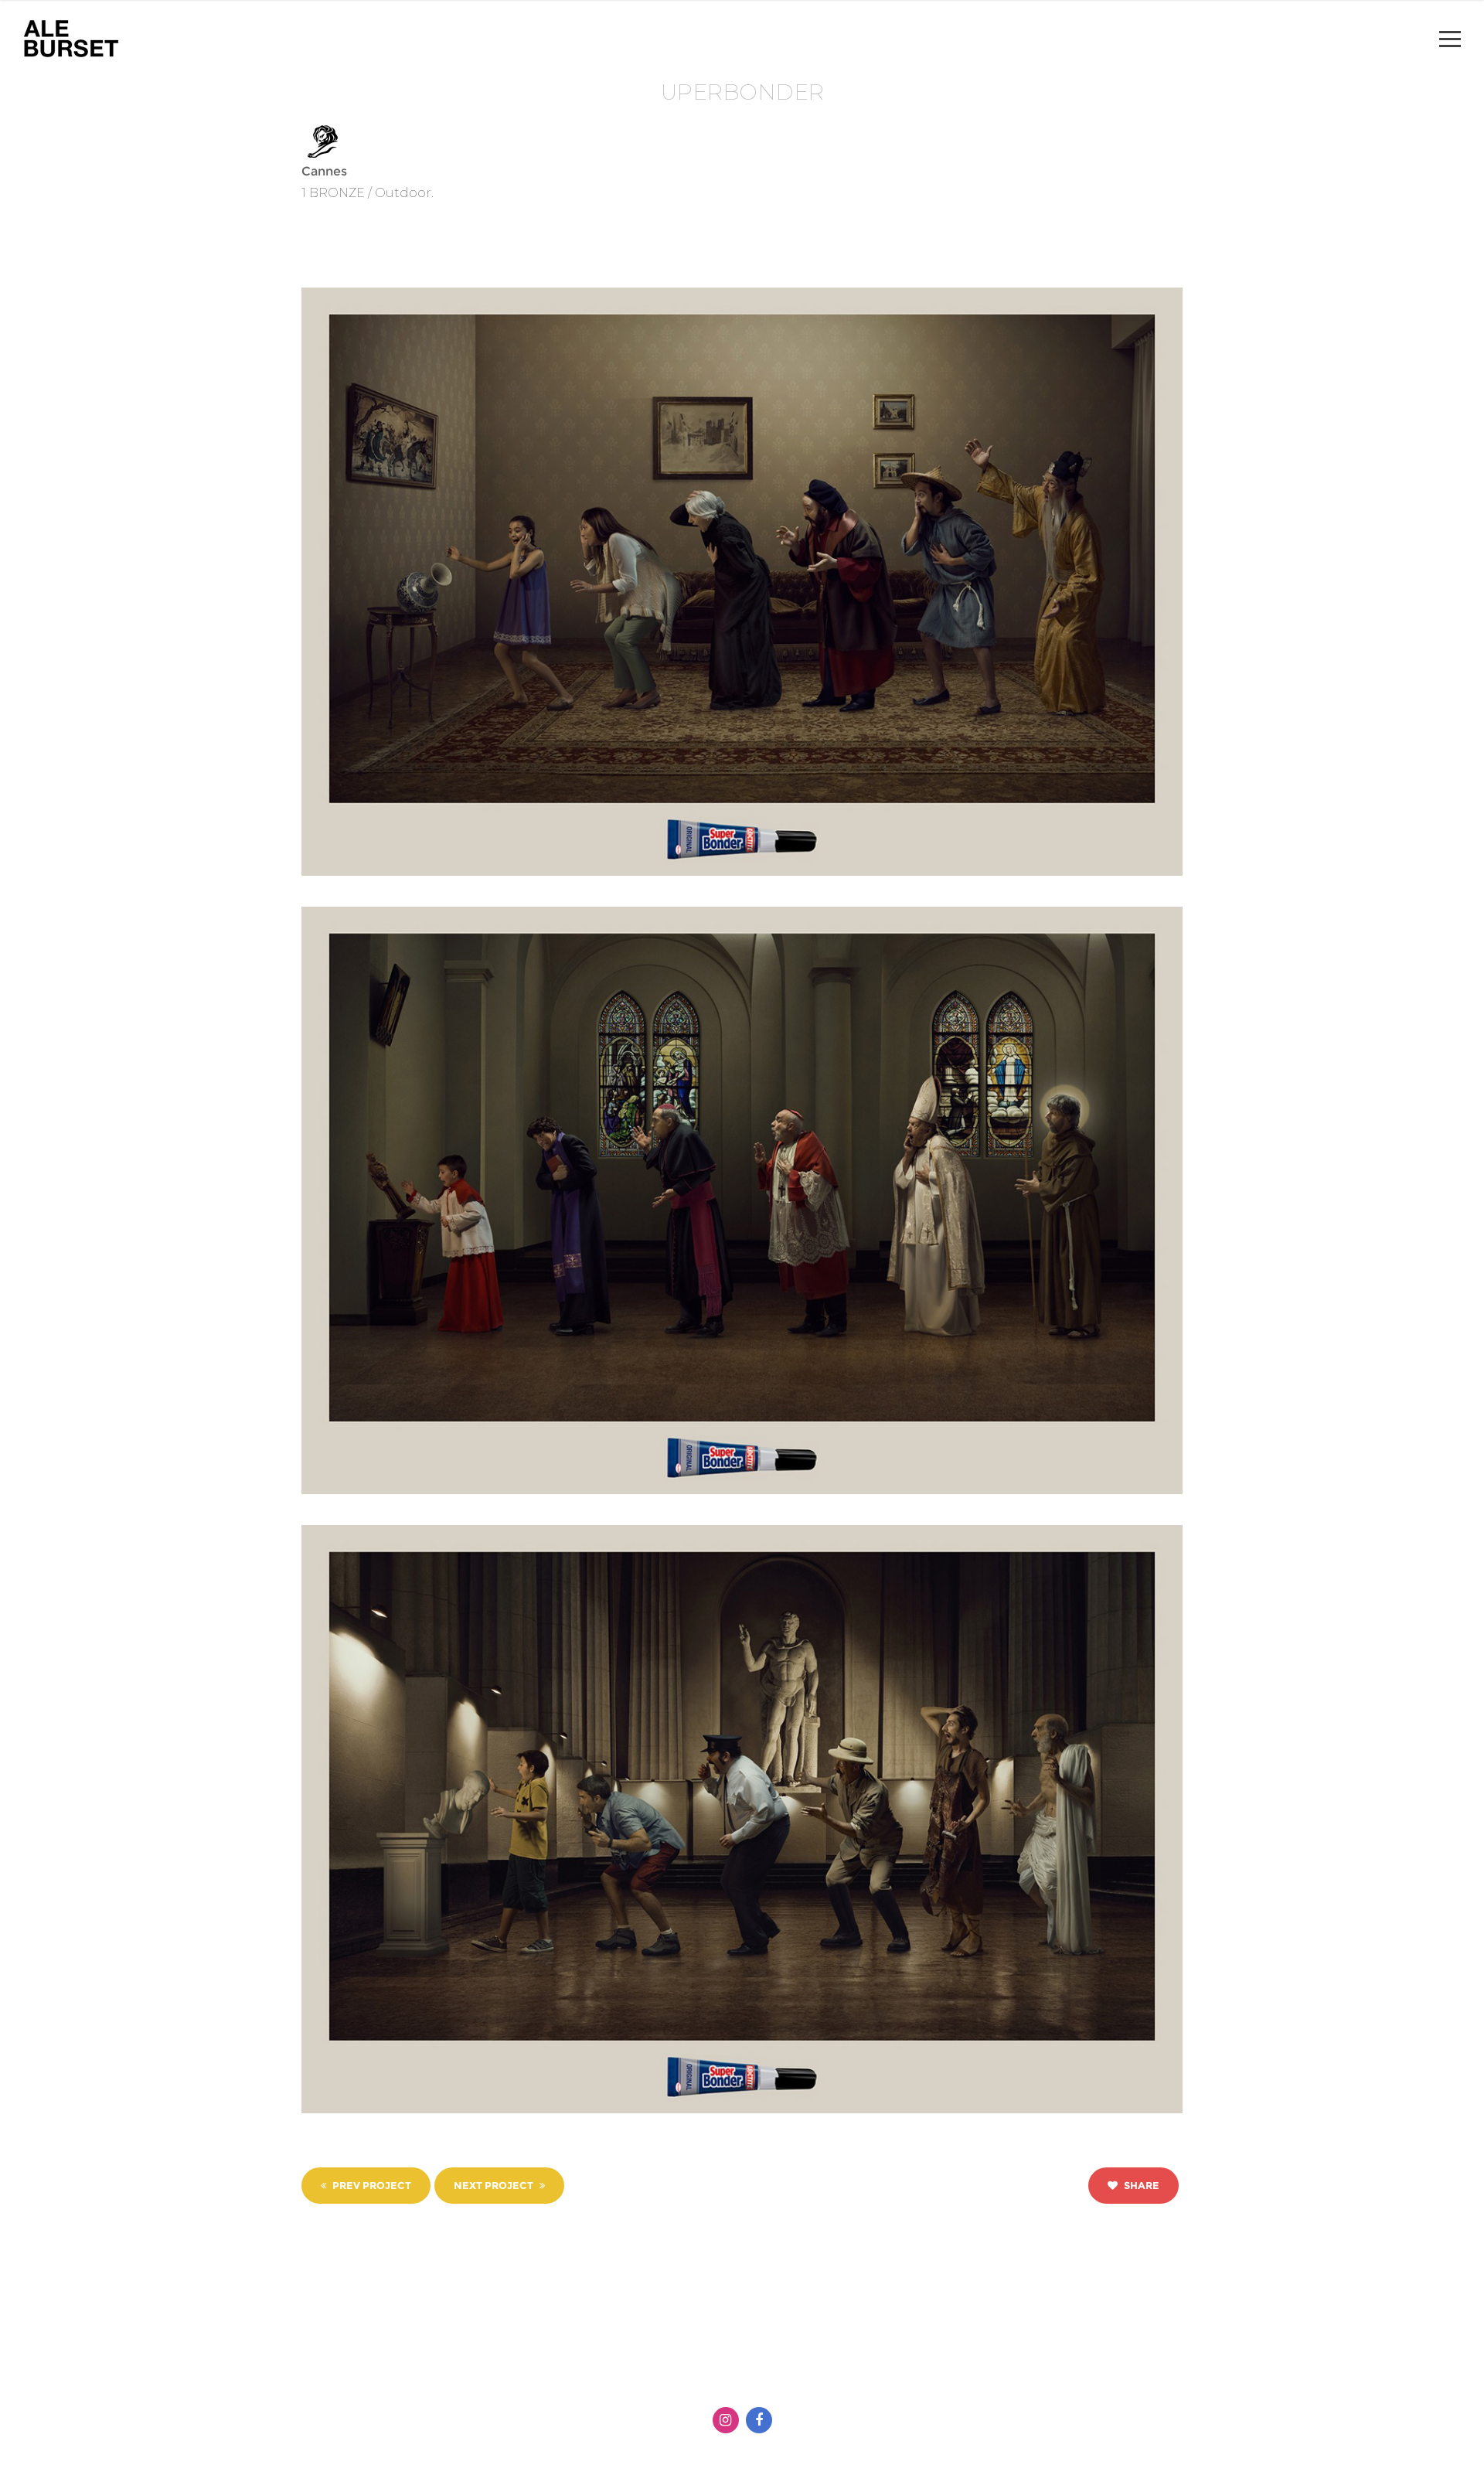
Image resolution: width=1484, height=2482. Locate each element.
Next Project (495, 2185)
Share (1140, 2185)
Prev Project (371, 2185)
